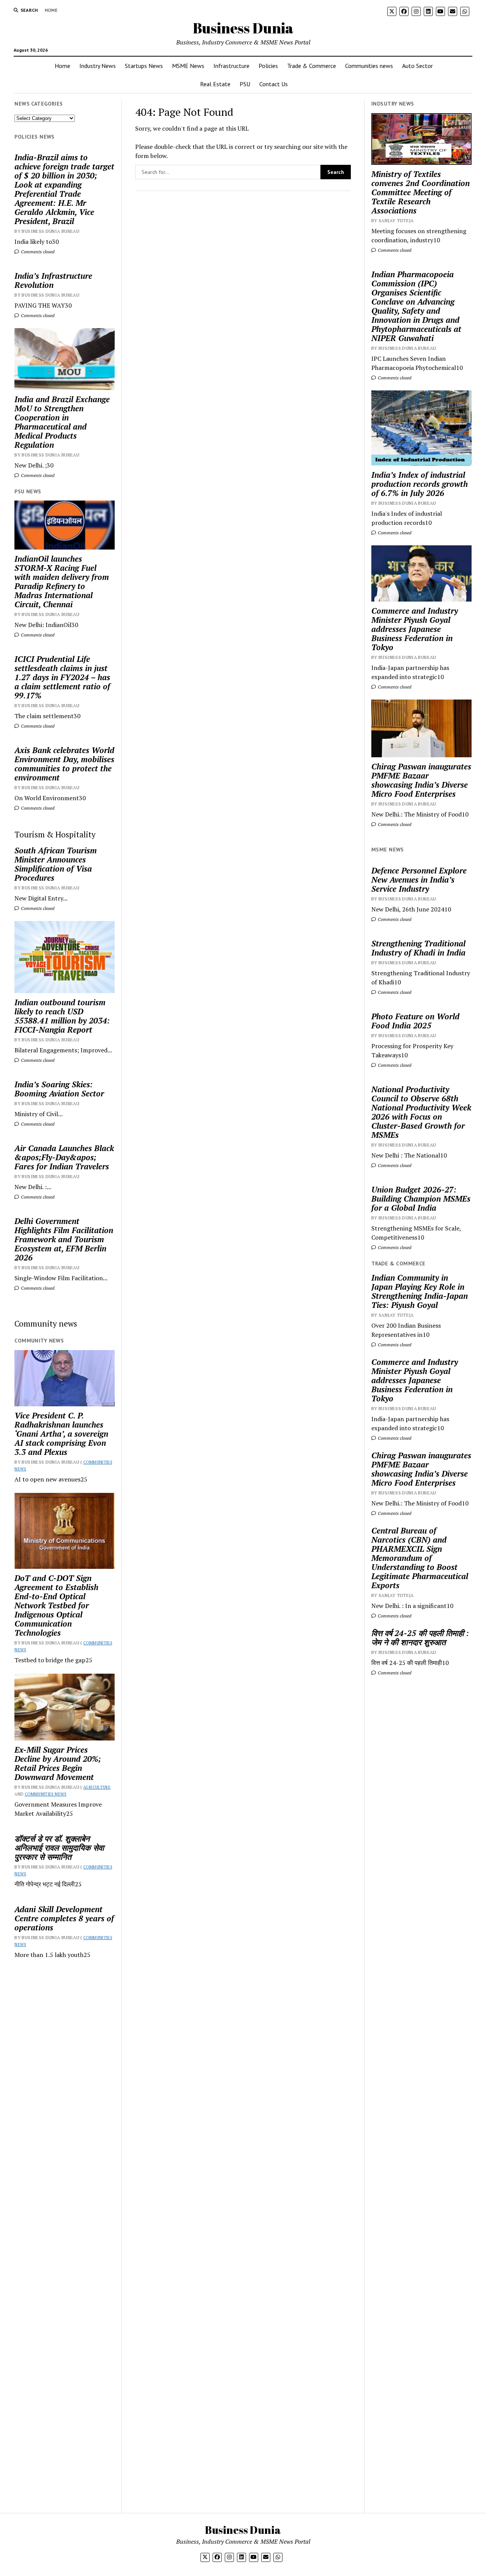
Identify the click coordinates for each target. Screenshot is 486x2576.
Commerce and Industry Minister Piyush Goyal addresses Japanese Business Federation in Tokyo (415, 629)
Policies (268, 66)
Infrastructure (231, 66)
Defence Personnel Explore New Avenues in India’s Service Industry (419, 880)
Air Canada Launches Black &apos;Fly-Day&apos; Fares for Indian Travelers (64, 1157)
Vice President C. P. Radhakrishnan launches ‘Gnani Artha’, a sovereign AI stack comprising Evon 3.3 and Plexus (61, 1434)
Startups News (144, 66)
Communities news (369, 66)
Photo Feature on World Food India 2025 (415, 1021)
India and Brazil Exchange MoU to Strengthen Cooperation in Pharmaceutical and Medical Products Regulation (62, 422)
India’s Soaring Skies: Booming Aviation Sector (59, 1089)
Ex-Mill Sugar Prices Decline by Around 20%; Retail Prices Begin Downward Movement (58, 1763)
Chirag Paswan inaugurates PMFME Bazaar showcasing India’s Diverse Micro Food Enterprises (421, 780)
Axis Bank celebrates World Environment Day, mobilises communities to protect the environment (64, 764)
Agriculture (97, 1787)
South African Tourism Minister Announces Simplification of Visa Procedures (56, 864)
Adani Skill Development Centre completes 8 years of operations (64, 1918)
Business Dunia (243, 28)
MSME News (188, 66)
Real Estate (215, 84)
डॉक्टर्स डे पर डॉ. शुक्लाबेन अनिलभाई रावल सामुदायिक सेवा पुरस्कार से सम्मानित (59, 1848)
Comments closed (37, 252)
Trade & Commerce (312, 66)
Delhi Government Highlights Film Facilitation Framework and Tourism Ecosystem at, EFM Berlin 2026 (64, 1239)
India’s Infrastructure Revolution (53, 280)
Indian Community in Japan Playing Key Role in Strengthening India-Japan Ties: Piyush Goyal (420, 1291)
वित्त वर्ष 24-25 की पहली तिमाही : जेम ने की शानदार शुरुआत (420, 1638)
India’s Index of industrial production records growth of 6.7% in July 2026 (420, 484)
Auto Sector (417, 66)
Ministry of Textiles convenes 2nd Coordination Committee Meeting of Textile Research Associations (421, 192)
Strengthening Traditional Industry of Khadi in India (418, 948)
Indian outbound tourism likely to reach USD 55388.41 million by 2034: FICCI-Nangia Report (62, 1016)
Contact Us (274, 84)
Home (51, 10)
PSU (245, 84)
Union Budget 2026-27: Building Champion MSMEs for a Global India (421, 1199)
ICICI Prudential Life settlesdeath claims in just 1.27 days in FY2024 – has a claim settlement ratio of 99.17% (62, 677)
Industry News (98, 66)
